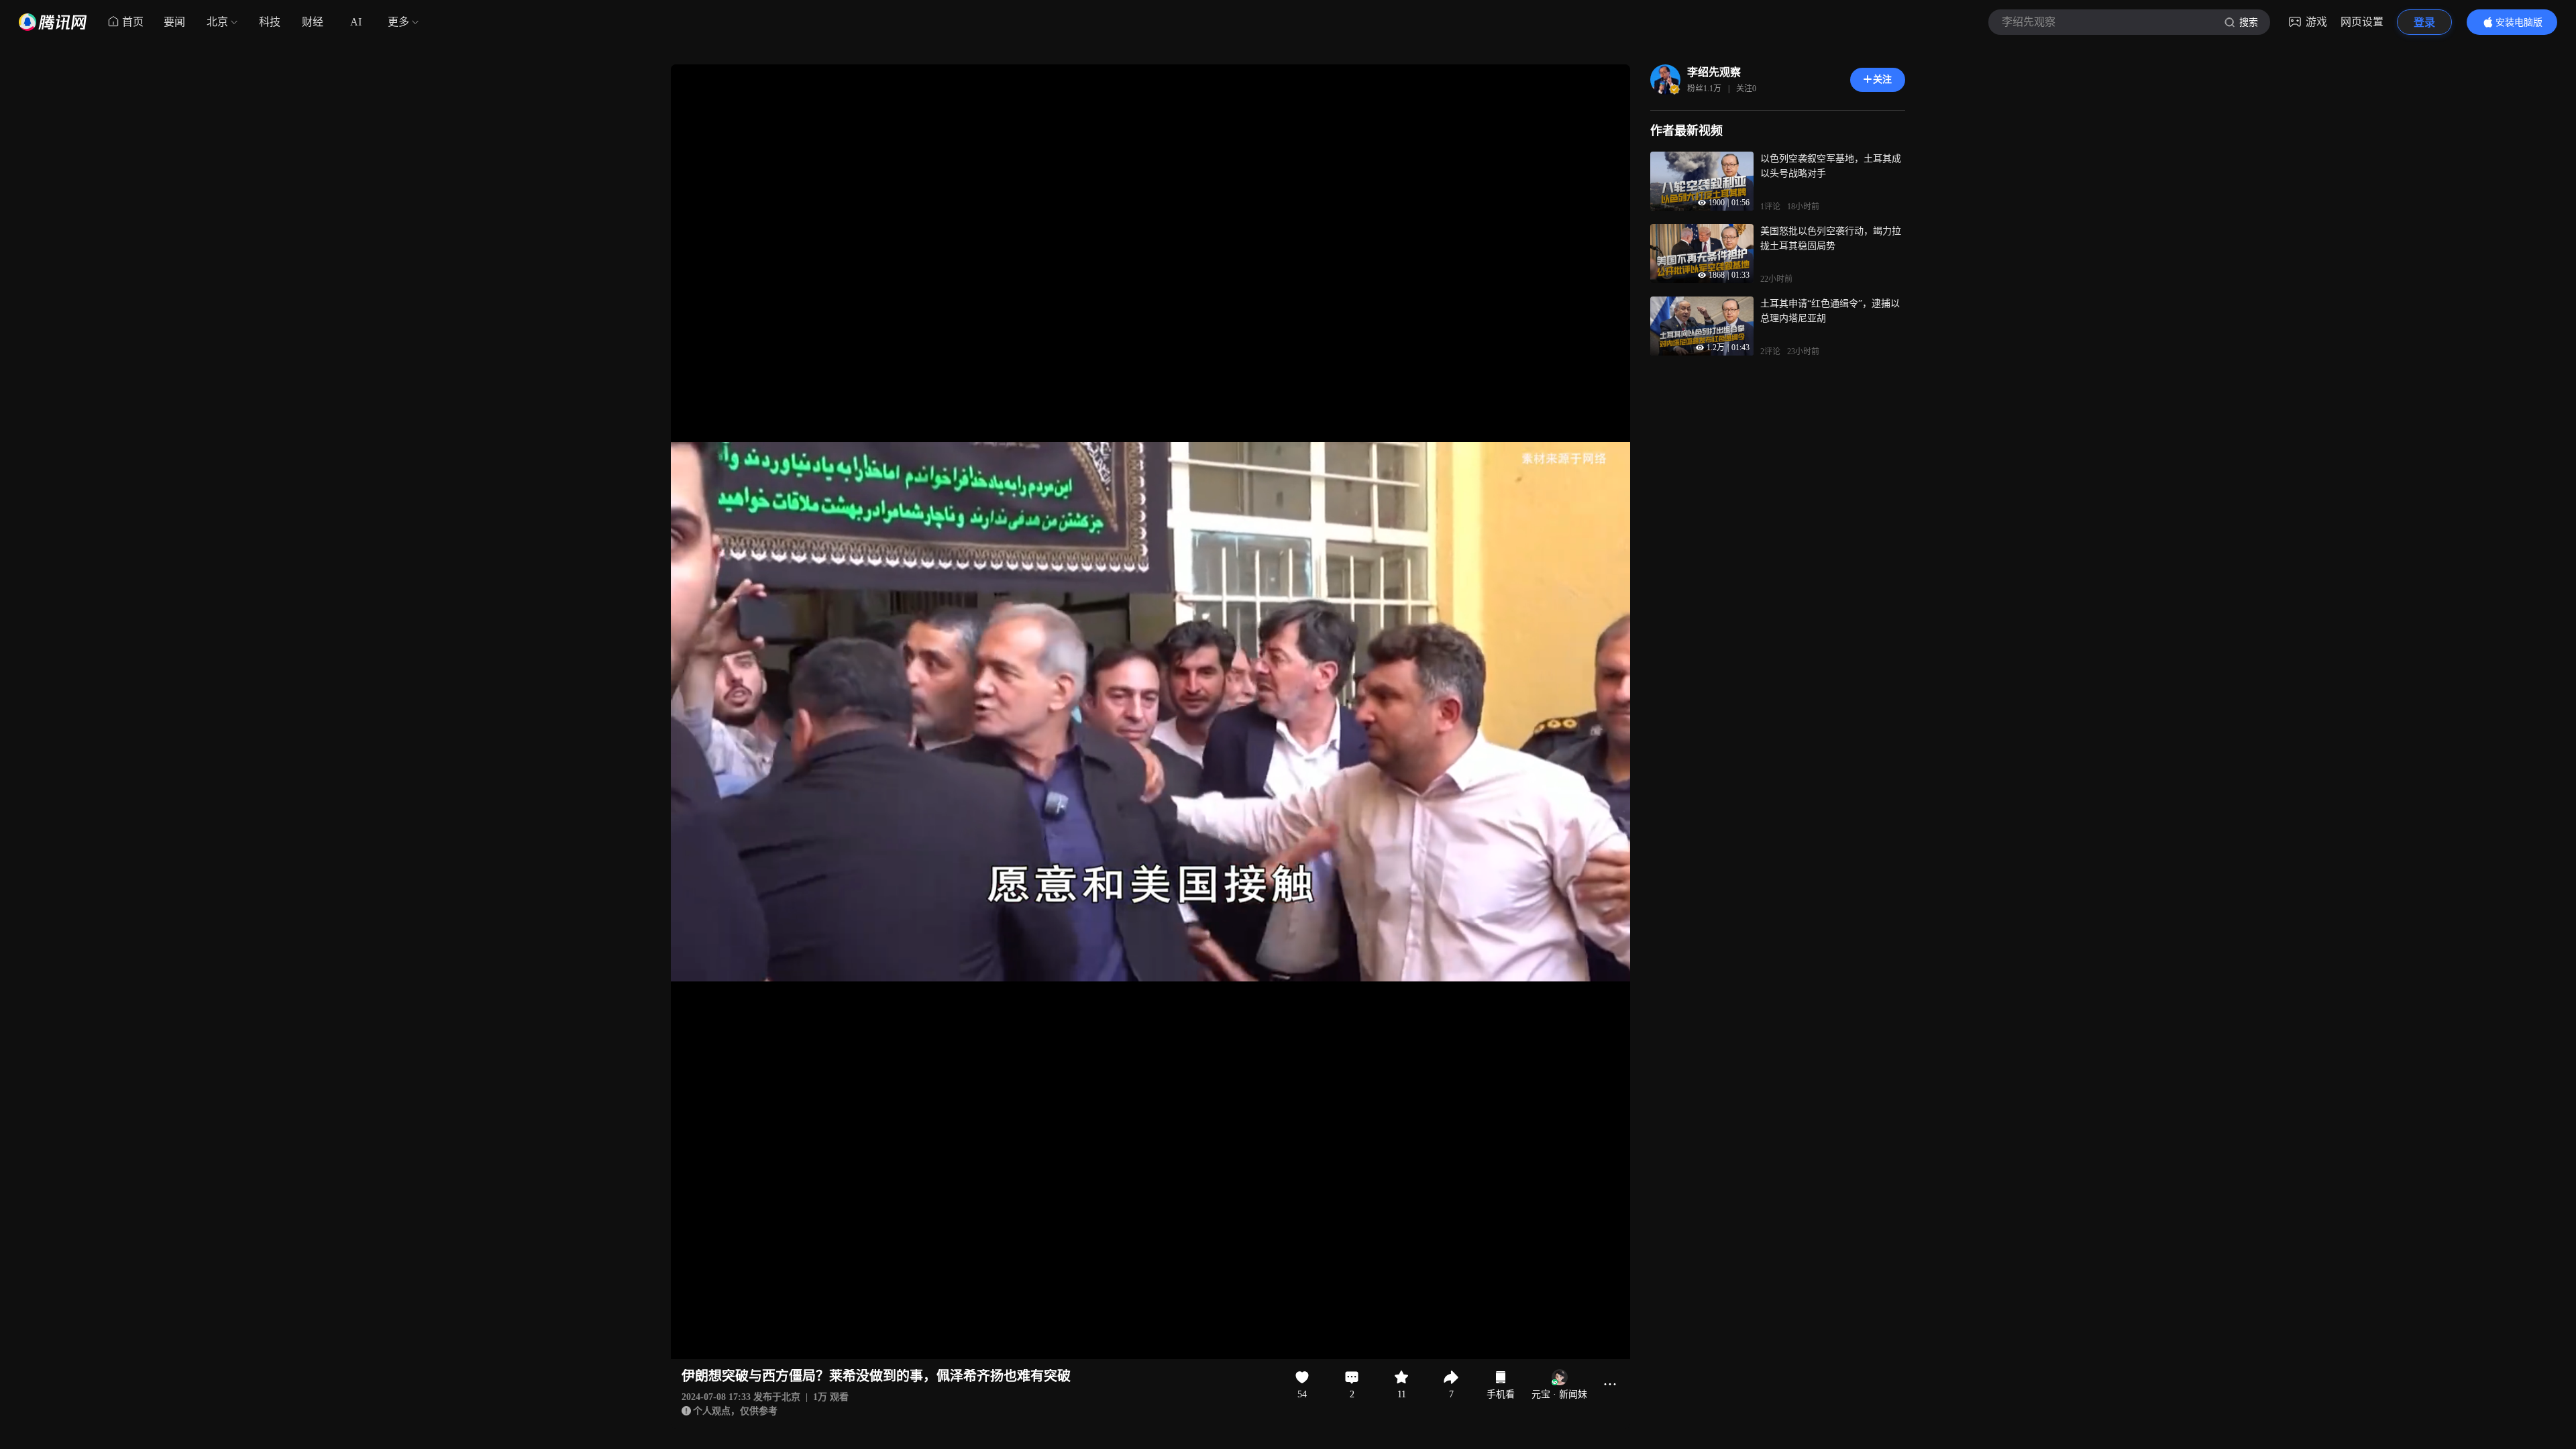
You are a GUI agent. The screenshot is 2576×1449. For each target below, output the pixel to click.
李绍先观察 (1714, 72)
